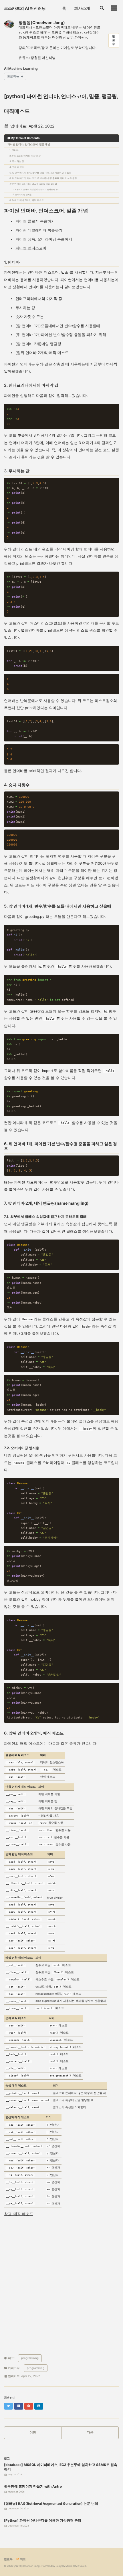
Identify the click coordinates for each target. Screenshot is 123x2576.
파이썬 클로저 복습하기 (35, 221)
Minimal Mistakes (76, 2566)
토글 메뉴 (13, 76)
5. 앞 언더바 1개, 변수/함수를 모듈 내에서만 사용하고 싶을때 (40, 173)
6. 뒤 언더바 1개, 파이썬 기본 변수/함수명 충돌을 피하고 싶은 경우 (43, 178)
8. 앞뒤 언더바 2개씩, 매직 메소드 (27, 200)
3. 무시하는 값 (17, 161)
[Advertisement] (61, 2285)
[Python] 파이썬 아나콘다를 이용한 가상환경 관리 (43, 2521)
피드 (23, 2559)
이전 (33, 2432)
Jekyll (59, 2566)
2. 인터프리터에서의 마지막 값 (25, 156)
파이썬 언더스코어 (31, 248)
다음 (90, 2432)
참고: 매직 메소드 (19, 2214)
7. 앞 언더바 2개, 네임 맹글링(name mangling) (33, 184)
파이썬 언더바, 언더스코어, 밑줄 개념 (29, 144)
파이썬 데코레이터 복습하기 (39, 230)
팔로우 (114, 40)
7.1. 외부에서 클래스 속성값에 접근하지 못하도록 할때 (35, 189)
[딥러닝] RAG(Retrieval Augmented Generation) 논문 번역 (51, 2504)
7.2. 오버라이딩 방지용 (22, 195)
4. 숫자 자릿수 (17, 167)
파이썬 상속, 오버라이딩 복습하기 (44, 239)
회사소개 (82, 8)
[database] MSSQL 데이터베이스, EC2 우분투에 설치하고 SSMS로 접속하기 (61, 2467)
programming (30, 2358)
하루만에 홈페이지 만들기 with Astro (33, 2487)
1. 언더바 (14, 150)
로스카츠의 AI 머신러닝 (25, 8)
